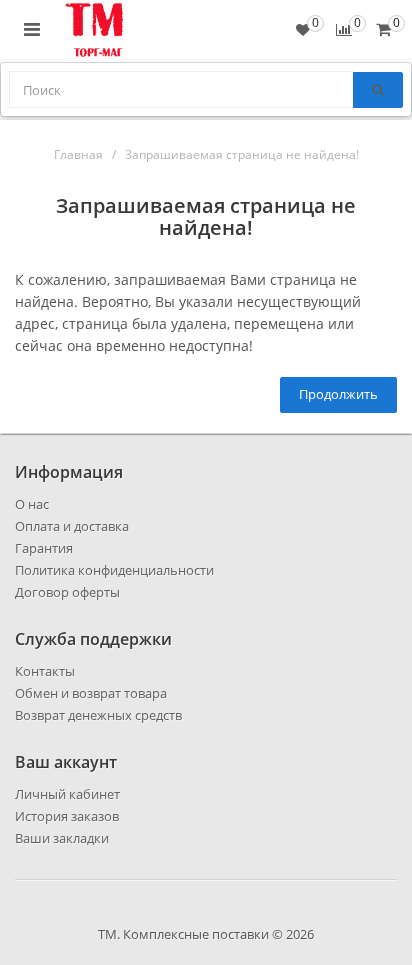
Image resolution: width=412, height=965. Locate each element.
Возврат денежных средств (98, 715)
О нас (32, 504)
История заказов (67, 816)
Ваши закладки (62, 838)
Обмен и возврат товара (91, 693)
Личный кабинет (67, 794)
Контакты (45, 671)
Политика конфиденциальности (114, 570)
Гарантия (44, 548)
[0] (383, 29)
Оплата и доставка (72, 526)
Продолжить (338, 394)
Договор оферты (67, 592)
